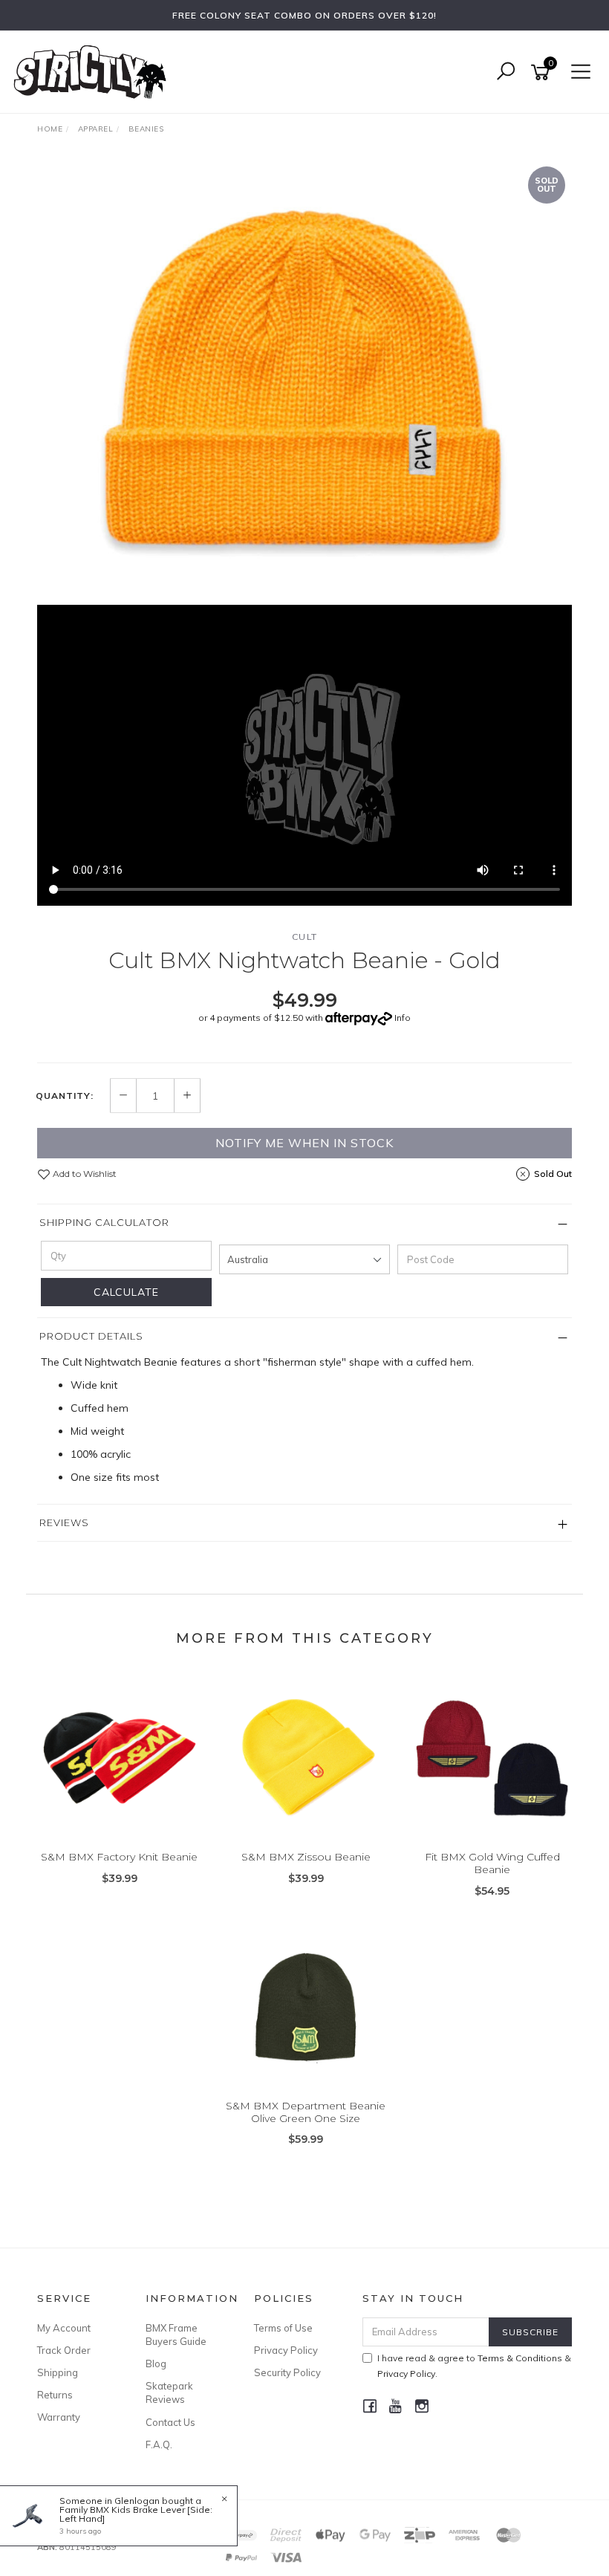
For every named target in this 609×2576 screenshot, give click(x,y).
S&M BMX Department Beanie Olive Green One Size (306, 2112)
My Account (64, 2328)
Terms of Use (283, 2328)
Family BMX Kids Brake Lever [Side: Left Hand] (136, 2514)
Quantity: (65, 1096)
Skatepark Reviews (169, 2392)
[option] (304, 382)
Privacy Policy (286, 2350)
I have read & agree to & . (474, 2366)
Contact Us (170, 2422)
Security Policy (287, 2372)
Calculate (126, 1292)
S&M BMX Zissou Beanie (306, 1857)
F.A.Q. (159, 2444)
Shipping (58, 2372)
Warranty (59, 2417)
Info (403, 1018)
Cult (305, 937)
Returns (55, 2395)
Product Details (91, 1336)
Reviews (64, 1522)
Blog (156, 2364)
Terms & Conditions (520, 2358)
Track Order (64, 2350)
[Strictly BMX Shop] (94, 71)
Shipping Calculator (104, 1222)
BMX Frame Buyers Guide (176, 2335)
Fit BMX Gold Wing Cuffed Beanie (492, 1863)
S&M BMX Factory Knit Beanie (119, 1857)
